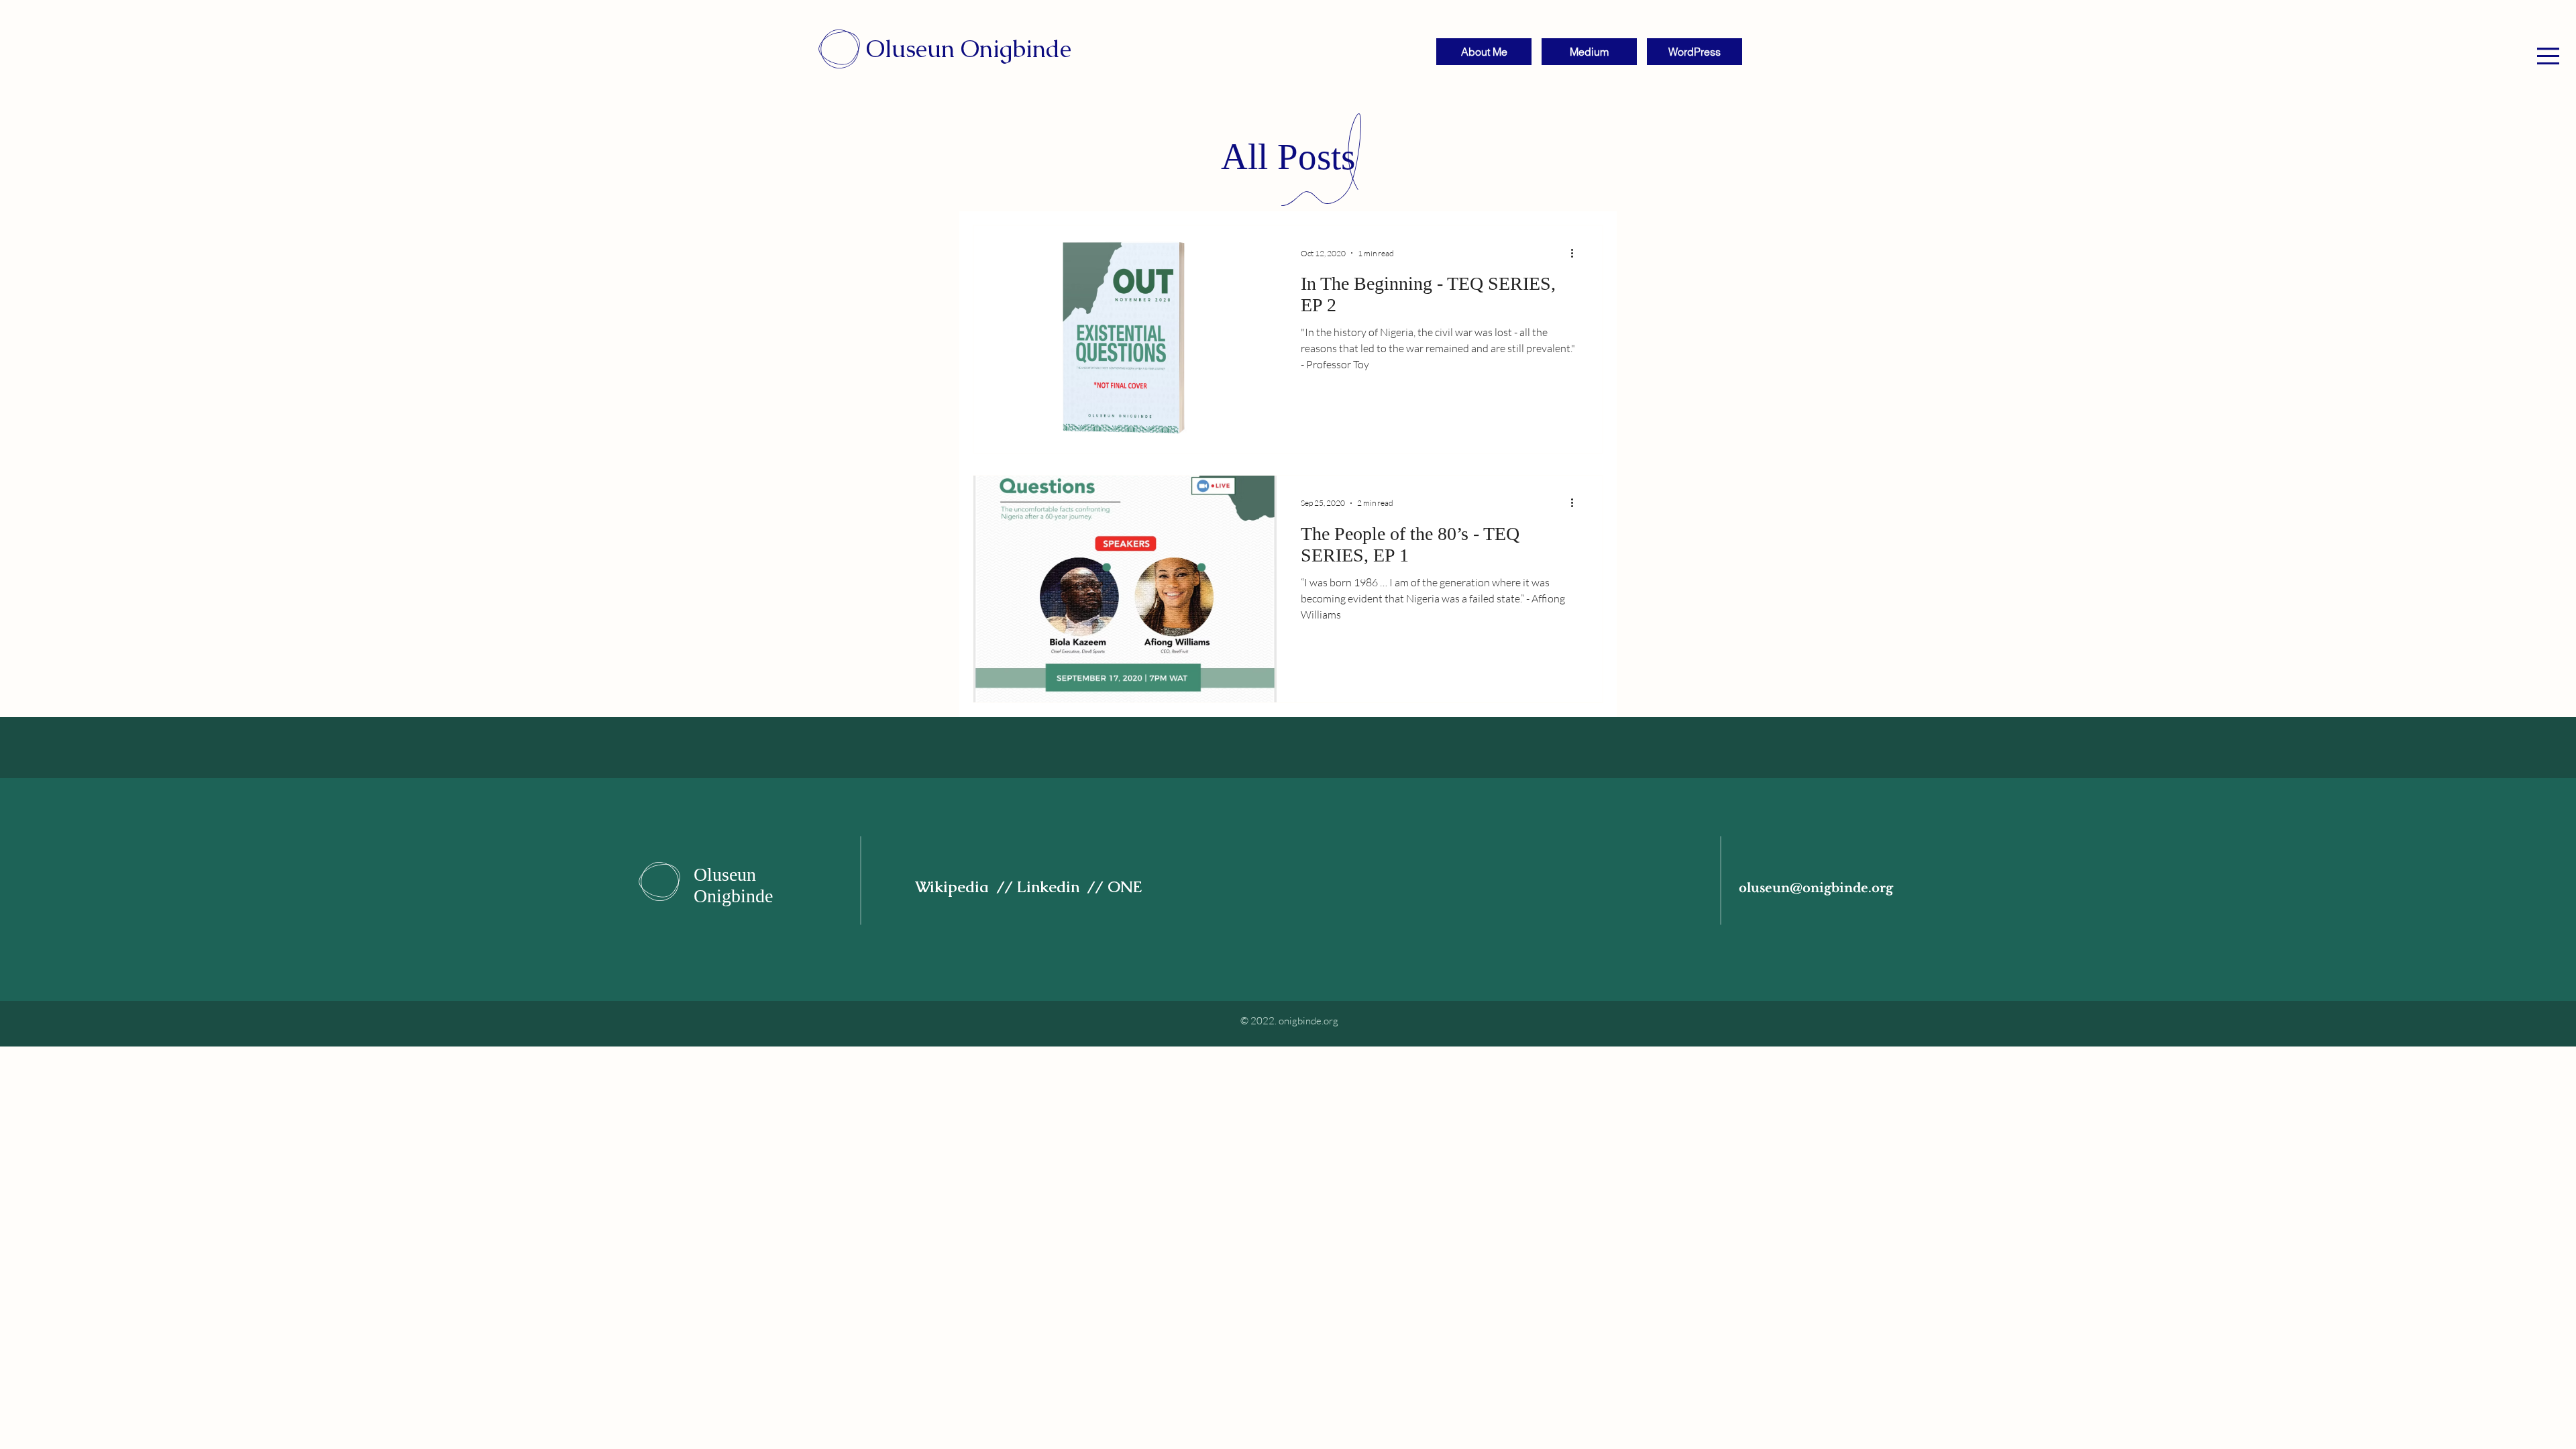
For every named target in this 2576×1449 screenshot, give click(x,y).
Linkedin (1052, 887)
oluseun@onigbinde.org (1816, 888)
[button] (2548, 56)
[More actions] (1576, 253)
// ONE (1117, 887)
